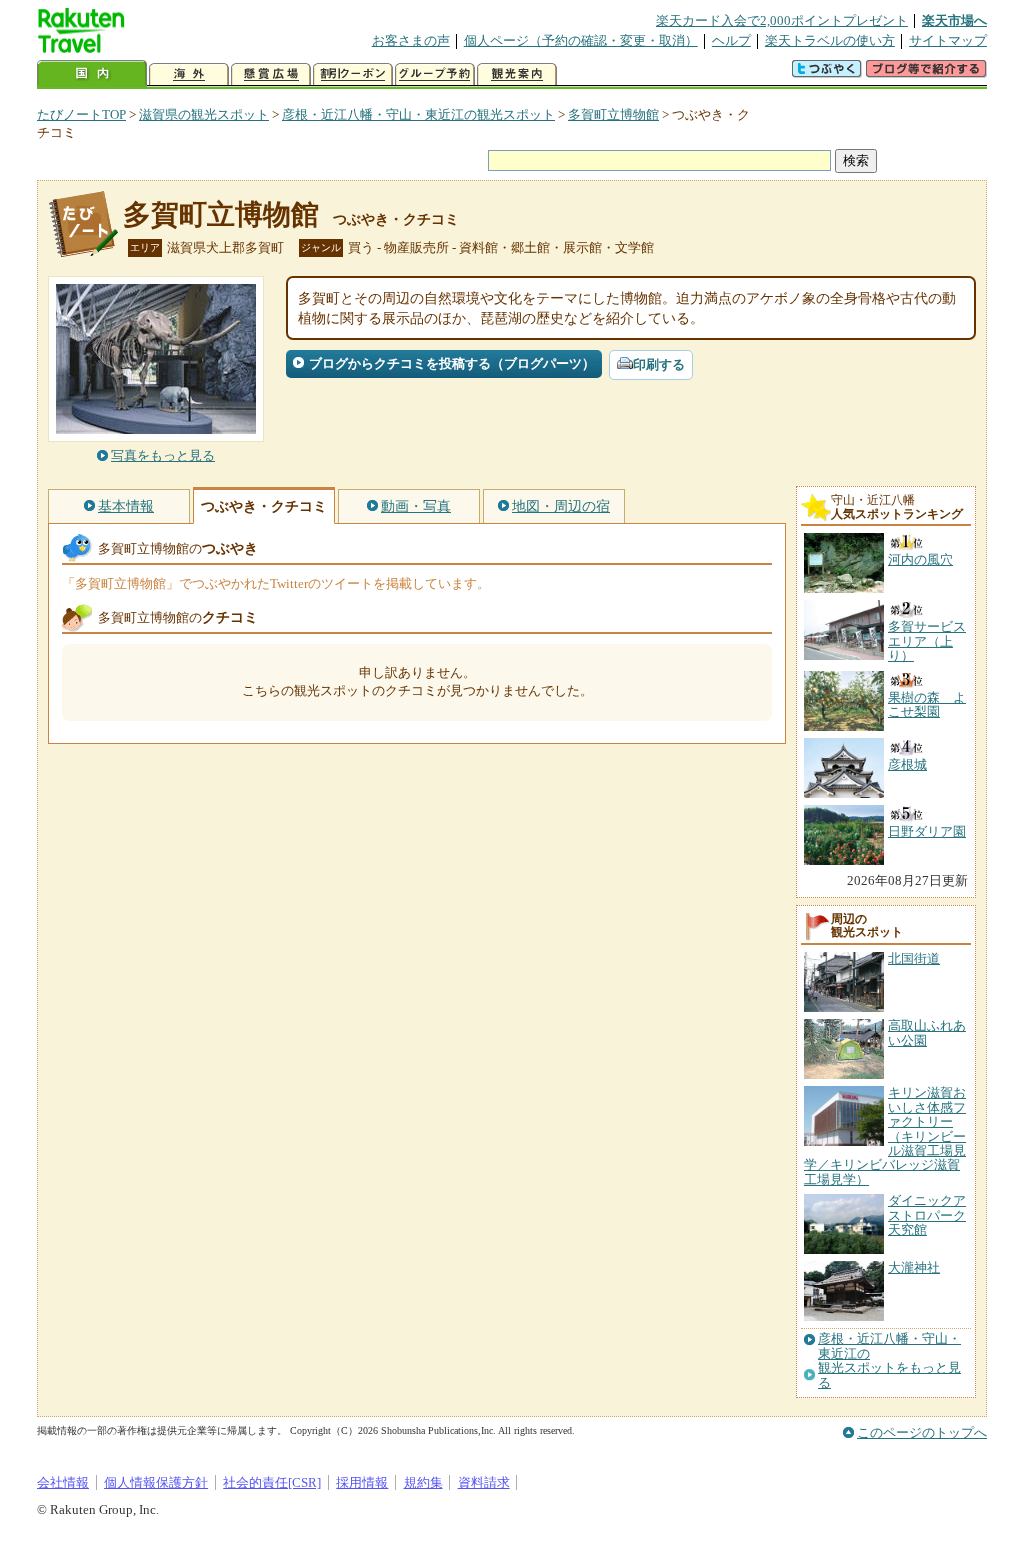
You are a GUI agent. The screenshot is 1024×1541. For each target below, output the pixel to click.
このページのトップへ (922, 1432)
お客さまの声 (411, 40)
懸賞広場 (271, 74)
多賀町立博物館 (613, 114)
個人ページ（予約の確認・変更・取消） (581, 40)
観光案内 (517, 74)
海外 (189, 74)
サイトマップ (948, 40)
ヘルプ (731, 40)
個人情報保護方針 (156, 1482)
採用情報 (362, 1482)
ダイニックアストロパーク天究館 (927, 1215)
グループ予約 (435, 74)
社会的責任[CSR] (272, 1482)
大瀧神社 (914, 1267)
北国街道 (914, 958)
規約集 (423, 1482)
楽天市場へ (954, 20)
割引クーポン (353, 74)
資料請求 (484, 1482)
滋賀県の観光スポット (204, 114)
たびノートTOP (81, 114)
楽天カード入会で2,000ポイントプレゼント (782, 20)
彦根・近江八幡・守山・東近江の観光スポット (418, 114)
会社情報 (63, 1482)
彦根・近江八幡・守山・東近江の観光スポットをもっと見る (889, 1360)
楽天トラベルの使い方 (830, 40)
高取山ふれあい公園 (927, 1032)
